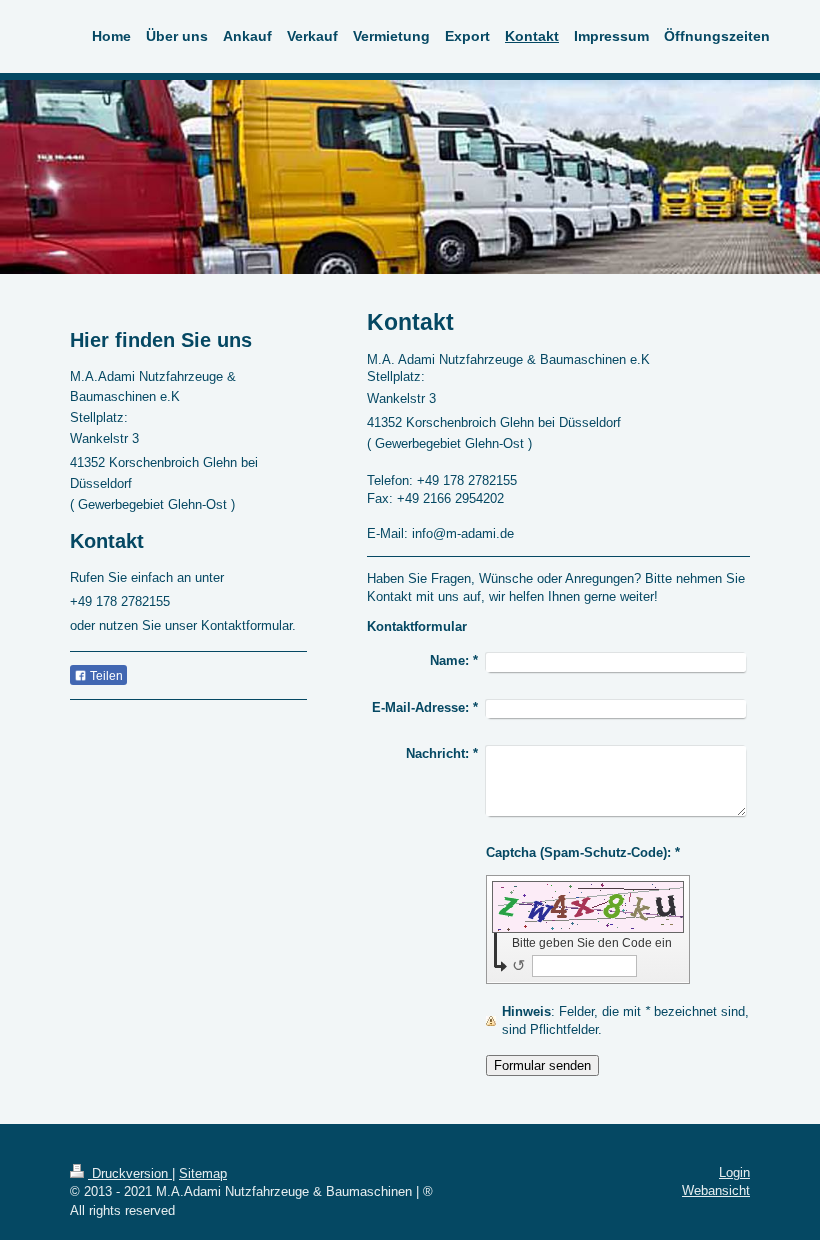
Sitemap (203, 1173)
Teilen (105, 676)
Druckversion (130, 1173)
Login (734, 1172)
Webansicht (716, 1190)
